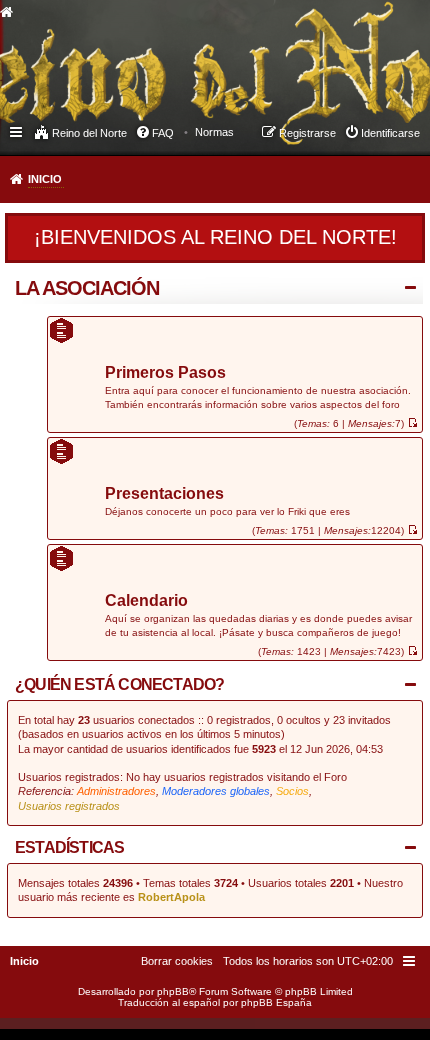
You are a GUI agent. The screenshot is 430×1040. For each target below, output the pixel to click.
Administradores (116, 791)
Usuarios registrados (69, 806)
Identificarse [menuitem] (390, 133)
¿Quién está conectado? (119, 684)
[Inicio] (164, 56)
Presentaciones (164, 494)
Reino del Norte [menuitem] (89, 133)
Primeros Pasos (165, 373)
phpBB (173, 991)
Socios (292, 791)
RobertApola (171, 897)
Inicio (45, 179)
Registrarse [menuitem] (307, 133)
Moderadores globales (216, 791)
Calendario (146, 601)
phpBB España (276, 1002)
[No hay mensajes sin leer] (412, 423)
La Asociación (87, 288)
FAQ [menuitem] (163, 133)
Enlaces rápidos (17, 131)
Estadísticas (69, 847)
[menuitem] (214, 132)
